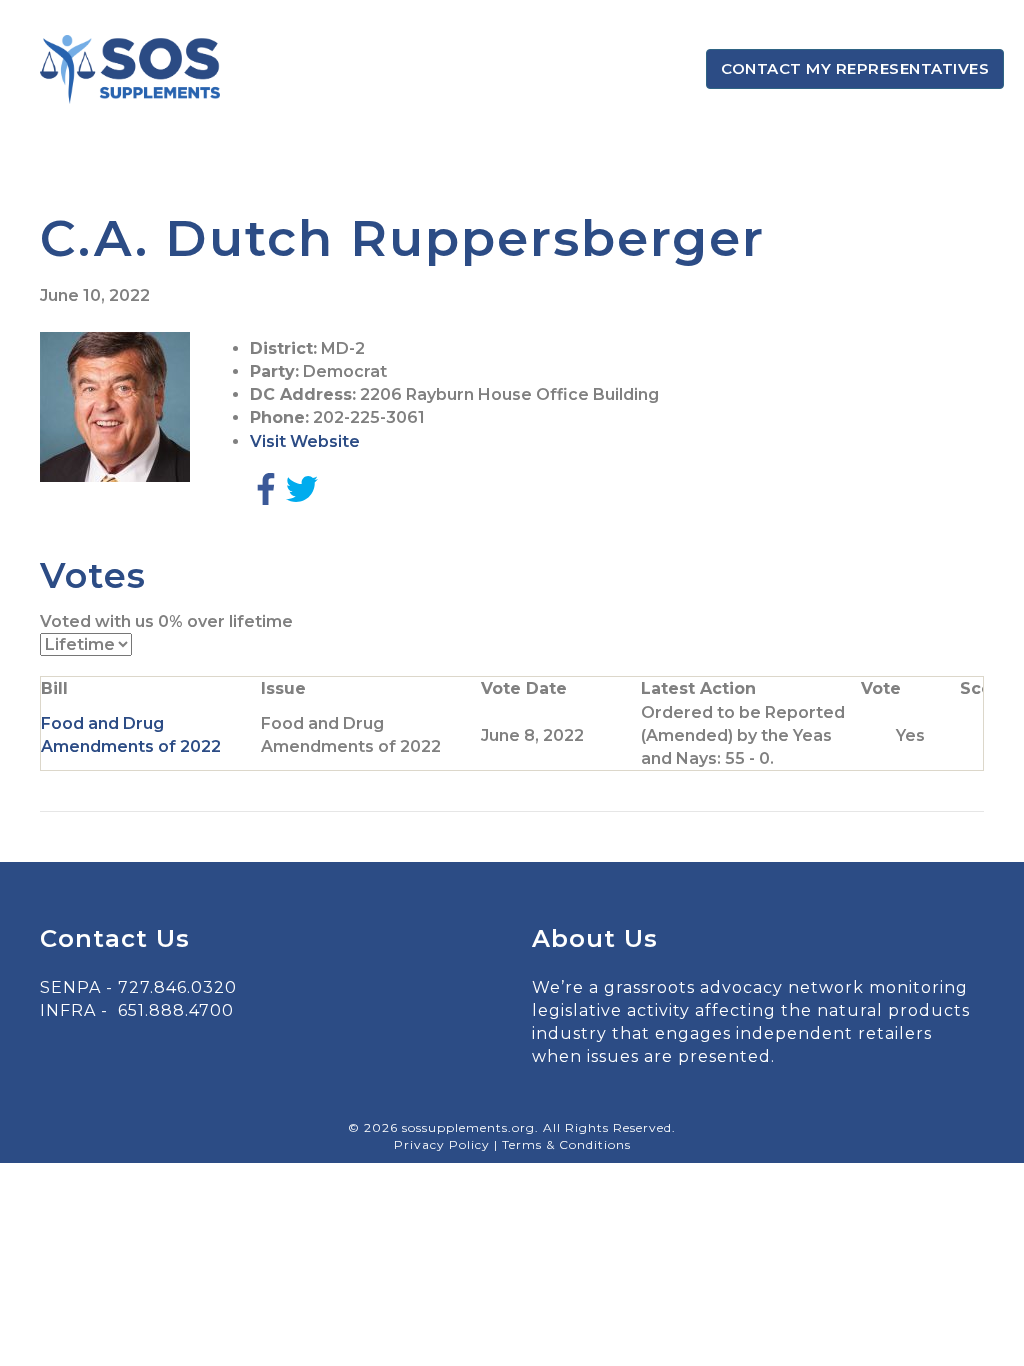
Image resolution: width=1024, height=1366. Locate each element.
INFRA (68, 1010)
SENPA (70, 987)
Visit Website (305, 441)
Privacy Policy (444, 1144)
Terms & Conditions (566, 1144)
